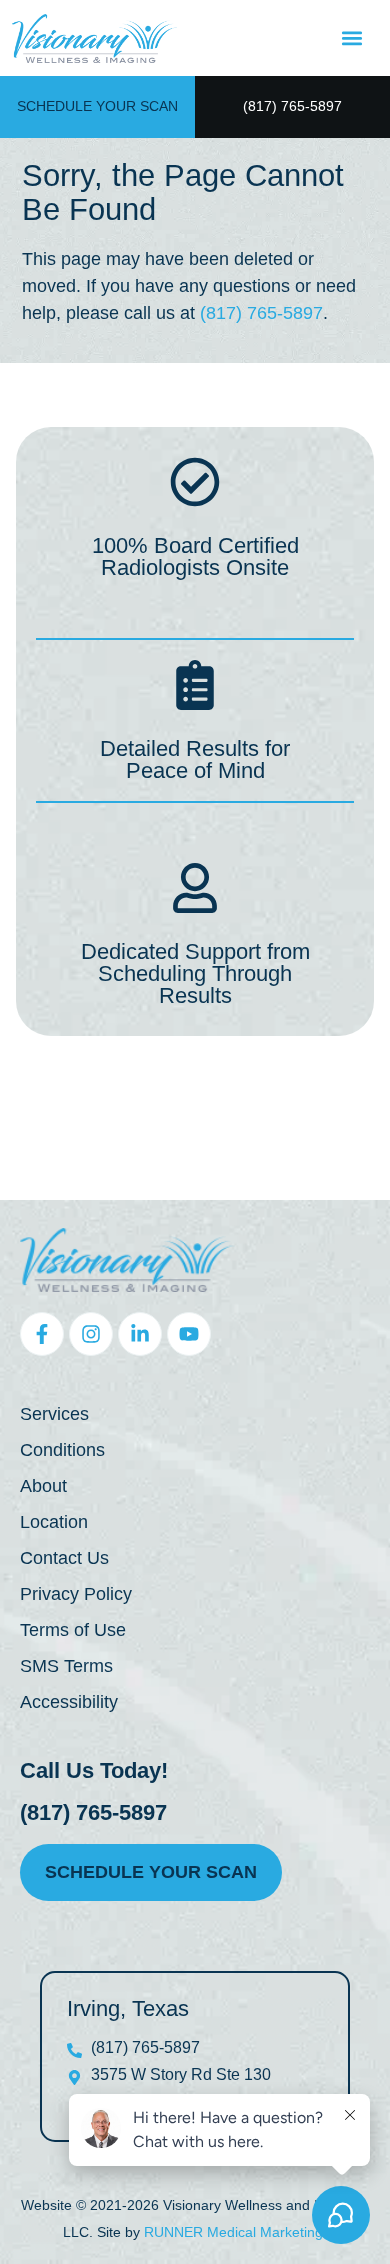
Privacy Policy (76, 1594)
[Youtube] (189, 1334)
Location (54, 1522)
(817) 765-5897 (261, 313)
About (43, 1486)
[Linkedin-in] (140, 1334)
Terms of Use (73, 1630)
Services (54, 1414)
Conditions (62, 1450)
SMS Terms (66, 1666)
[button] (351, 38)
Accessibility (69, 1702)
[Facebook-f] (42, 1334)
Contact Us (64, 1558)
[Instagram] (91, 1334)
